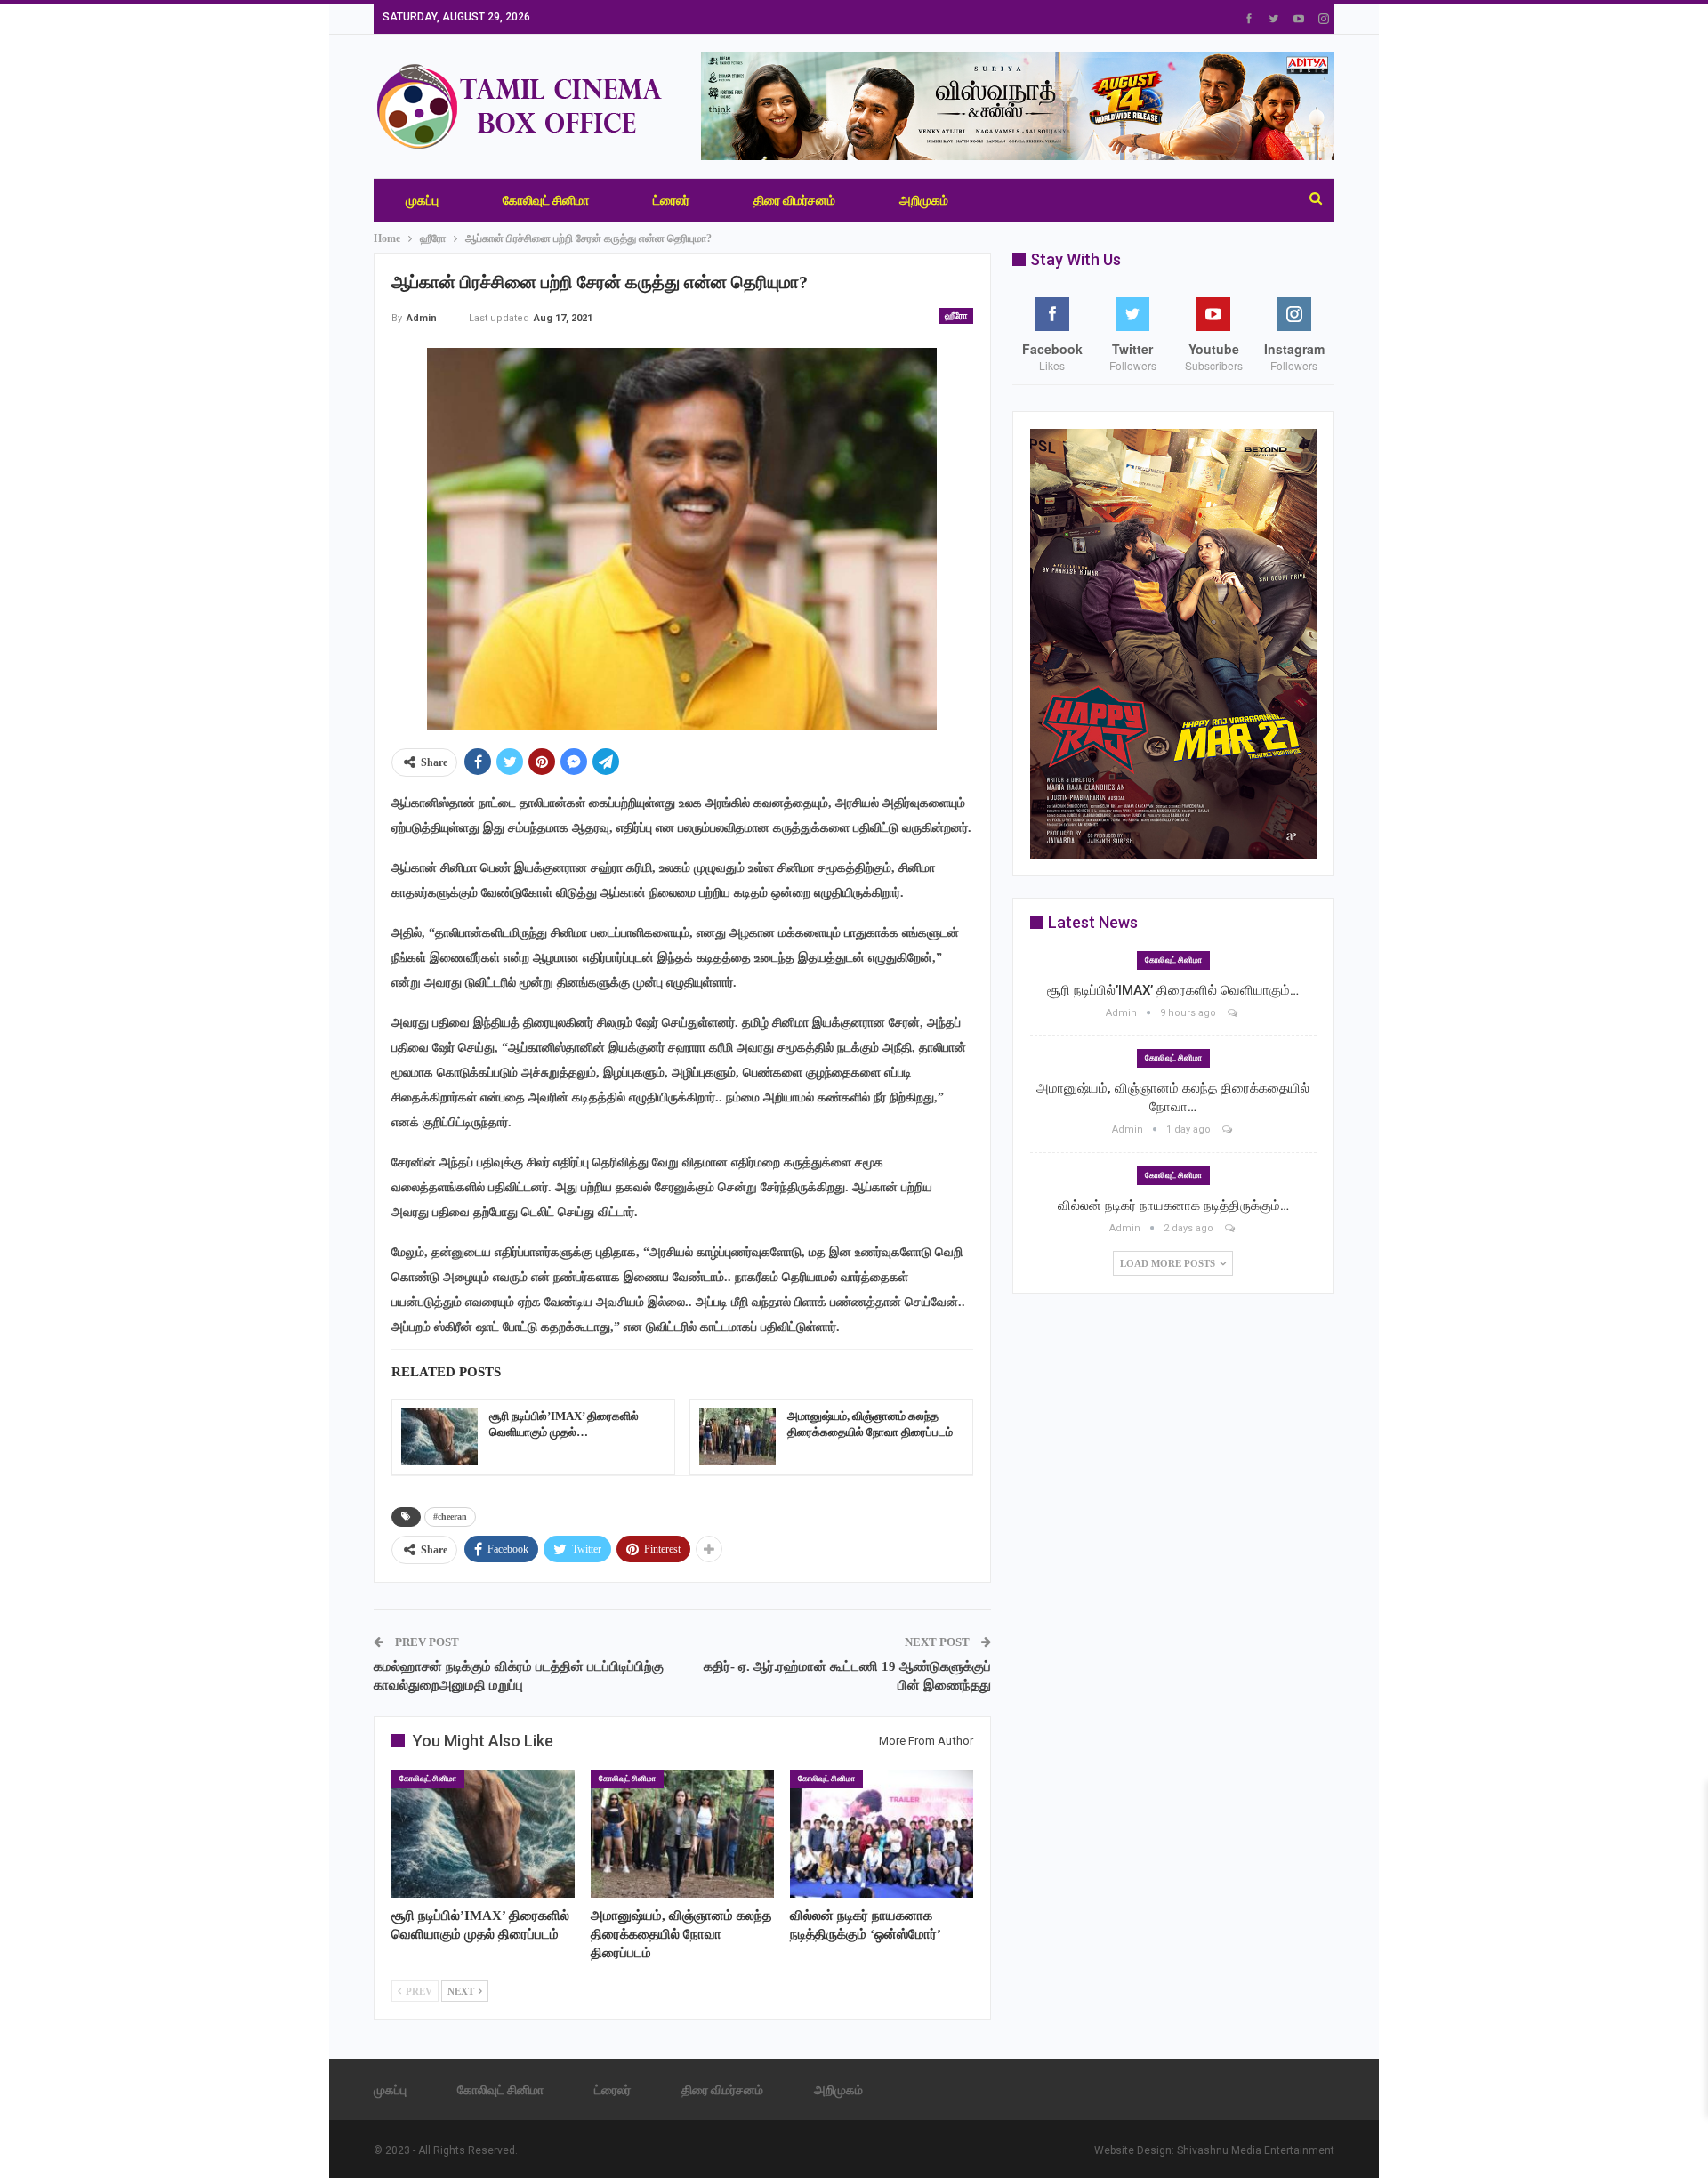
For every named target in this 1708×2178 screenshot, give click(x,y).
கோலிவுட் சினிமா (546, 200)
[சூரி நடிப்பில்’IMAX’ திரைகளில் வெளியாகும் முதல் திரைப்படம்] (439, 1437)
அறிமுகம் (924, 200)
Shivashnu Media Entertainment (1256, 2150)
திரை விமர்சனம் (794, 200)
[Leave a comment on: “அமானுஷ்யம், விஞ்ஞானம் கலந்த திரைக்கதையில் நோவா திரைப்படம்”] (1229, 1129)
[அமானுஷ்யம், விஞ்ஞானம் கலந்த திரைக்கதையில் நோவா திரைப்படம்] (737, 1437)
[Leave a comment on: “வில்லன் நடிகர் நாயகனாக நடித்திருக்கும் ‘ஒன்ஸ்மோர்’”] (1231, 1228)
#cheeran (450, 1517)
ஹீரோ (956, 315)
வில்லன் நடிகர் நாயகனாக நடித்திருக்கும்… (1173, 1206)
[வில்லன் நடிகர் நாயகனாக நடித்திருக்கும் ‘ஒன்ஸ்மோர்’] (882, 1834)
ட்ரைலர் (671, 200)
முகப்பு (422, 200)
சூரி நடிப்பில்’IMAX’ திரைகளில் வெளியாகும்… (1173, 990)
